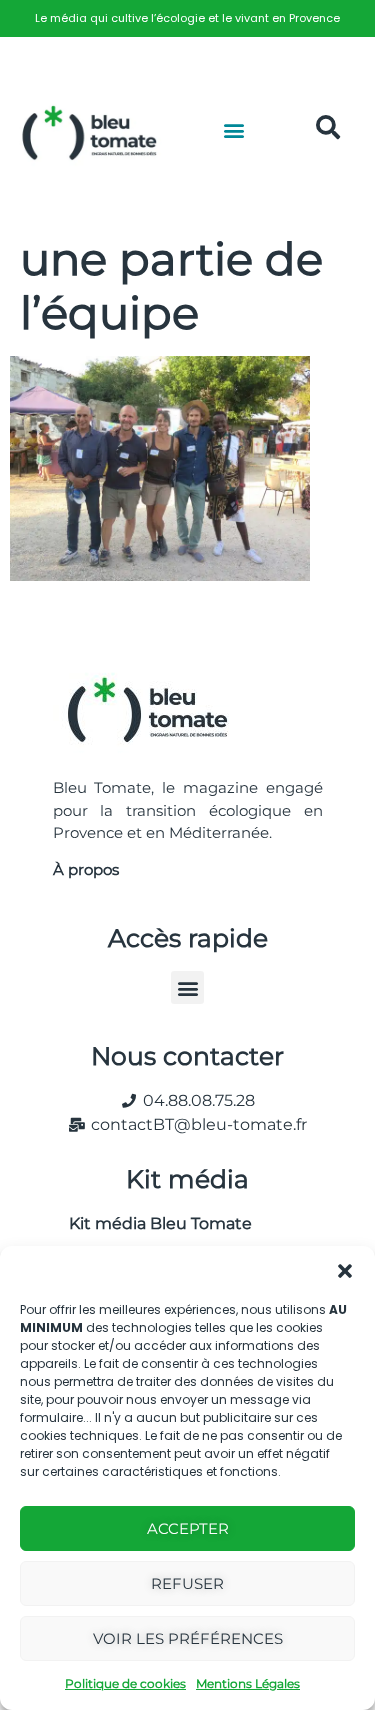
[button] (345, 1271)
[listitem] (187, 18)
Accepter (188, 1528)
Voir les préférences (188, 1638)
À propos (86, 869)
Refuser (187, 1583)
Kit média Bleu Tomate (152, 1223)
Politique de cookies (125, 1683)
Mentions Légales (248, 1683)
